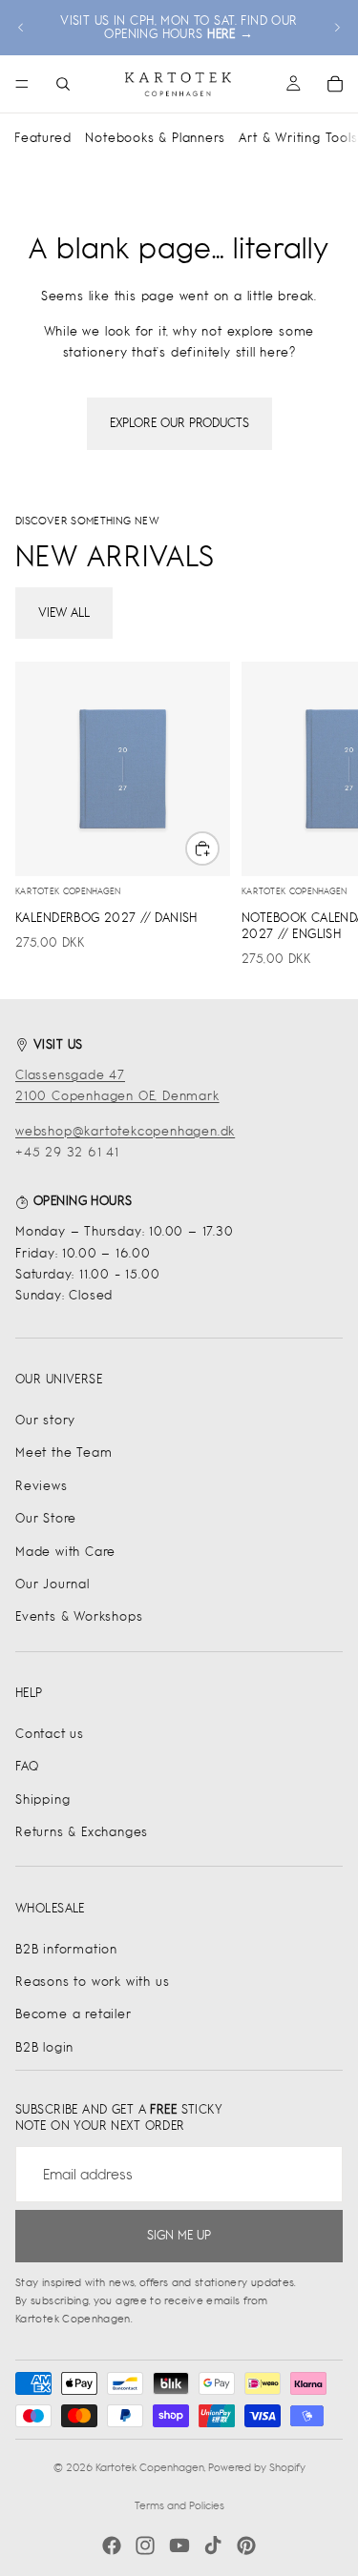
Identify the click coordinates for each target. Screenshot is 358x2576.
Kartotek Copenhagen (150, 2467)
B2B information (66, 1949)
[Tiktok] (213, 2545)
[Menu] (22, 84)
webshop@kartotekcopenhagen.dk (125, 1131)
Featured (42, 138)
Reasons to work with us (92, 1982)
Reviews (42, 1486)
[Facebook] (112, 2545)
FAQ (27, 1766)
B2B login (44, 2047)
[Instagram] (145, 2545)
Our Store (46, 1518)
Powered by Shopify (257, 2467)
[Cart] (335, 84)
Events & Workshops (79, 1616)
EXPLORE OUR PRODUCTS (179, 423)
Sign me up (179, 2235)
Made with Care (65, 1552)
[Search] (63, 84)
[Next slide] (337, 28)
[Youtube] (179, 2545)
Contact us (50, 1734)
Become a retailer (74, 2014)
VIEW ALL (64, 613)
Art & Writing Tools (298, 138)
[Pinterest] (246, 2545)
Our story (45, 1420)
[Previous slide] (21, 28)
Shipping (42, 1799)
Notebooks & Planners (155, 138)
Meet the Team (63, 1452)
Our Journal (53, 1584)
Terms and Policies (179, 2505)
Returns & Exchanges (82, 1832)
